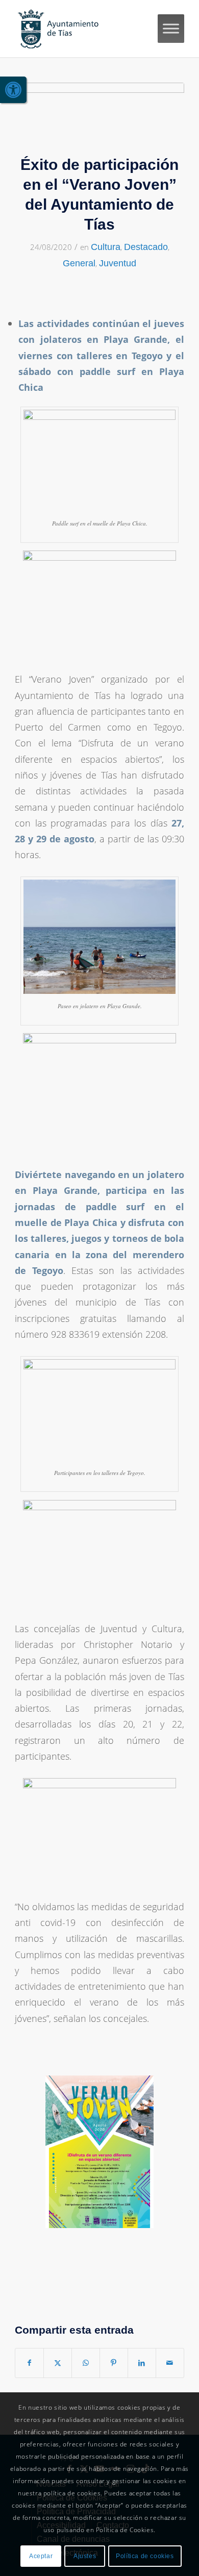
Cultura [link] (106, 247)
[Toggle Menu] (171, 28)
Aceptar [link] (41, 2556)
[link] (13, 90)
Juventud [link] (118, 263)
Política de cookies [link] (145, 2556)
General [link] (79, 263)
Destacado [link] (146, 247)
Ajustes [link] (85, 2556)
